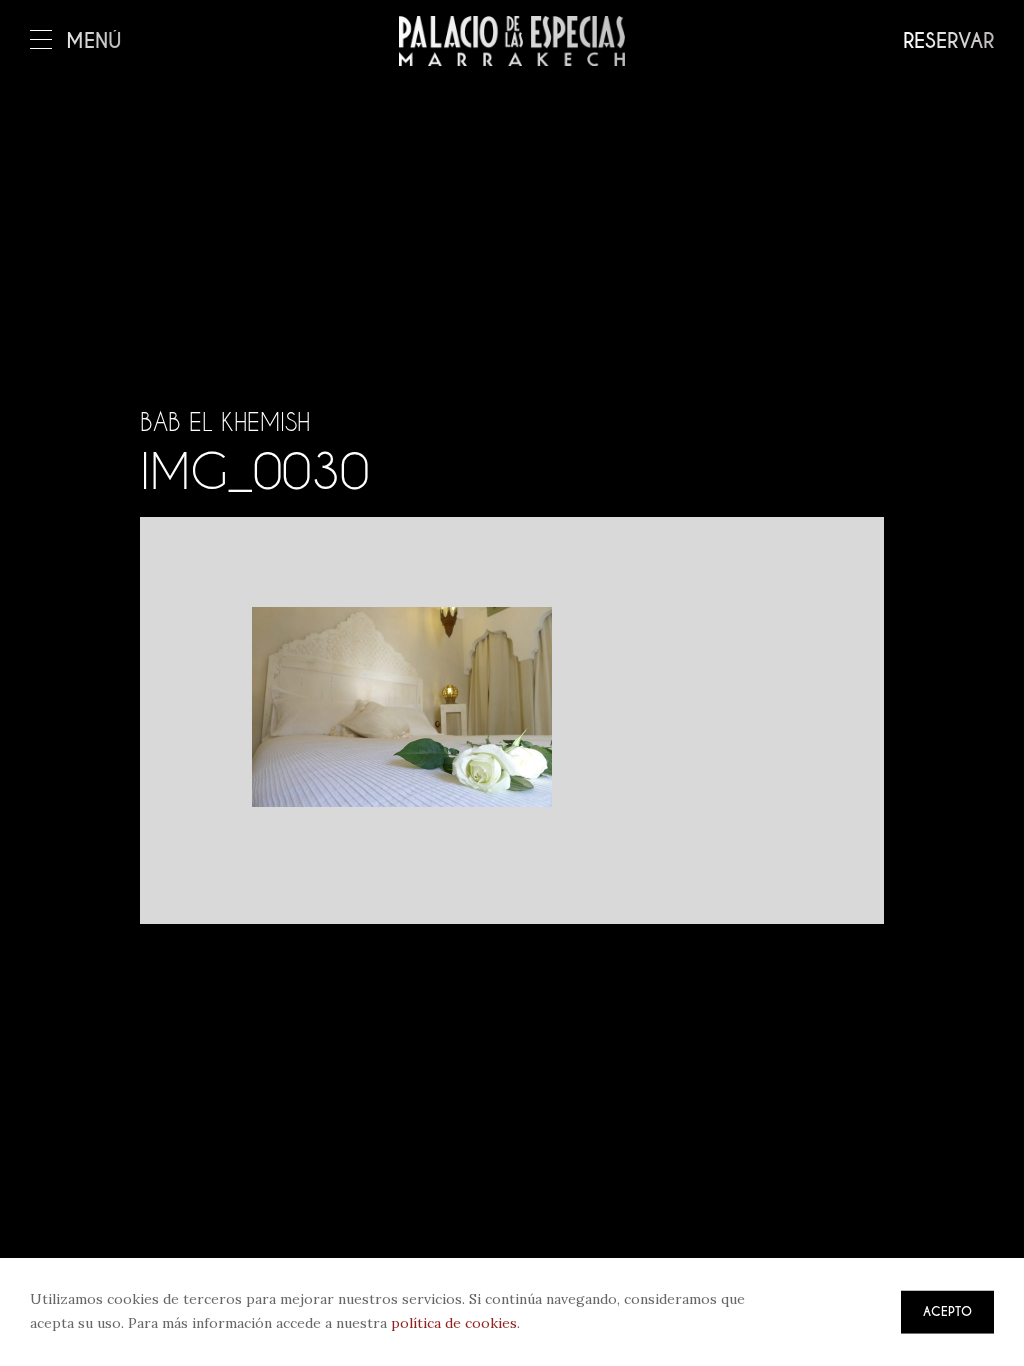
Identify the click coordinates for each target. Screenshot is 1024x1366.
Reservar (948, 41)
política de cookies (454, 1323)
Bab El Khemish (225, 422)
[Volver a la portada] (512, 41)
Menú (94, 41)
